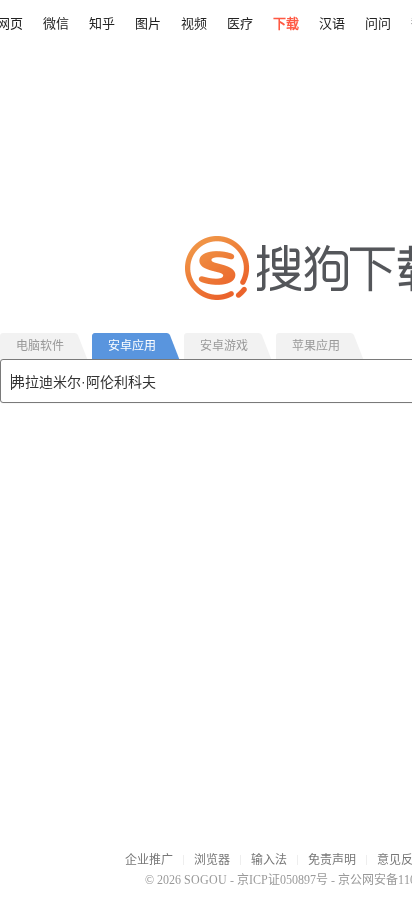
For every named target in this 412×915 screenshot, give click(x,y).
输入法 (269, 860)
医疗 (240, 23)
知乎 (102, 23)
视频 (194, 23)
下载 (286, 23)
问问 (378, 23)
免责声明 (332, 860)
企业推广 (149, 860)
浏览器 (212, 860)
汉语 (332, 23)
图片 (148, 23)
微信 (56, 23)
